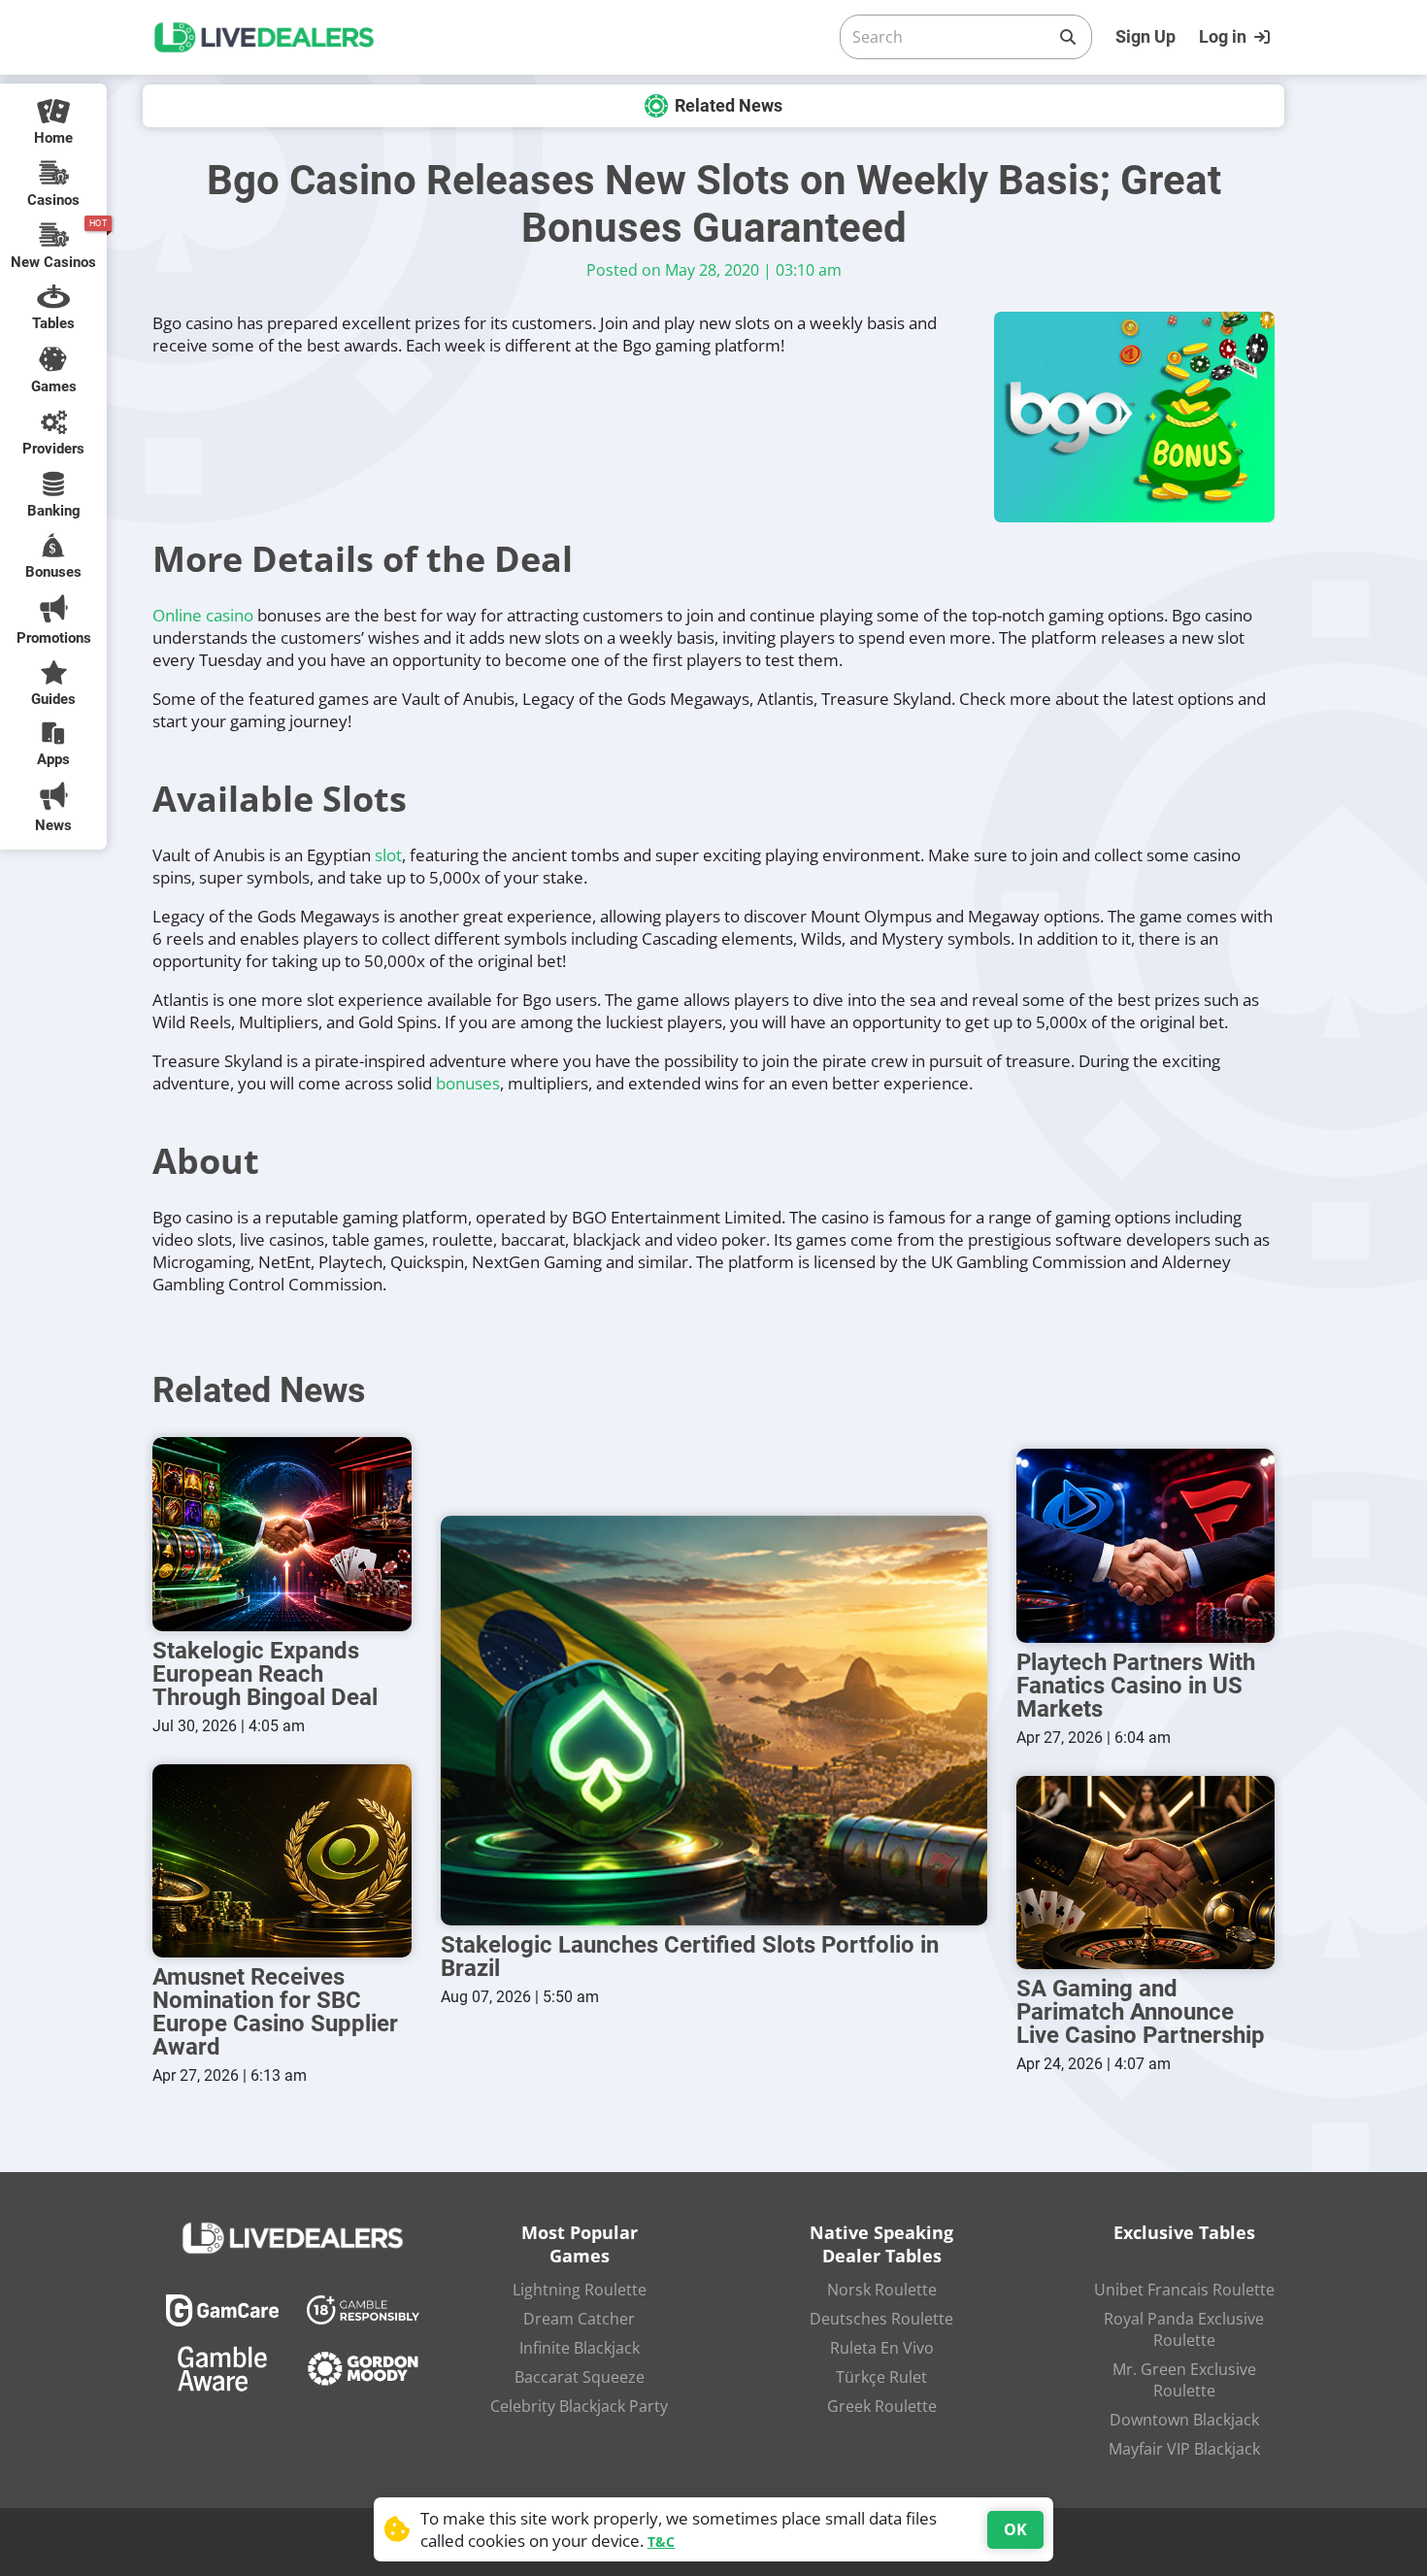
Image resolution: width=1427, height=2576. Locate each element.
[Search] (1068, 37)
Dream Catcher (579, 2319)
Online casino (203, 615)
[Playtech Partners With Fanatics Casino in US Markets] (1146, 1546)
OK (1015, 2529)
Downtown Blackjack (1184, 2420)
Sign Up (1145, 36)
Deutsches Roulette (881, 2319)
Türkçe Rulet (881, 2377)
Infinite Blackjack (580, 2348)
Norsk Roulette (882, 2290)
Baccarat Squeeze (580, 2377)
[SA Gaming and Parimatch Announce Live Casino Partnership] (1146, 1873)
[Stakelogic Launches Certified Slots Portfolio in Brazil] (714, 1721)
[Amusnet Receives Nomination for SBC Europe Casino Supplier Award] (282, 1861)
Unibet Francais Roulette (1184, 2290)
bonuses (468, 1083)
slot (388, 855)
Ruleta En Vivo (882, 2348)
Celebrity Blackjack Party (579, 2406)
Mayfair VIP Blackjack (1184, 2449)
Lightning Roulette (580, 2290)
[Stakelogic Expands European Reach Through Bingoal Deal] (282, 1534)
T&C (661, 2542)
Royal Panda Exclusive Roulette (1184, 2329)
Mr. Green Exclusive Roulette (1184, 2380)
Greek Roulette (882, 2406)
